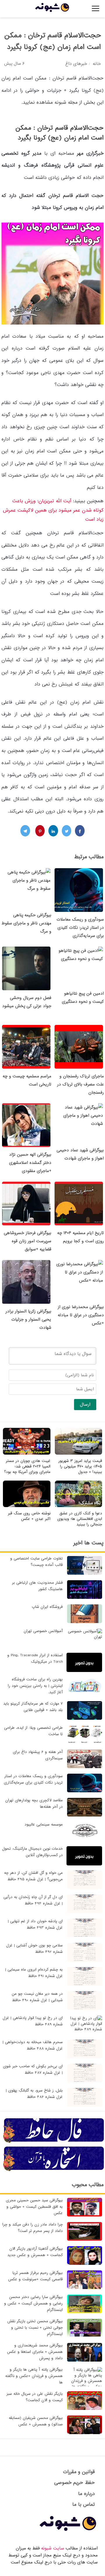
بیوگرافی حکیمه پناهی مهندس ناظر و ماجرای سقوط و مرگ (26, 923)
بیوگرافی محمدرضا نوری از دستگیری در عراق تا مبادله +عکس (81, 1315)
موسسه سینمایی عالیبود (44, 1824)
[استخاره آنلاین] (54, 2170)
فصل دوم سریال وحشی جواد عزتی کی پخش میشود (27, 1002)
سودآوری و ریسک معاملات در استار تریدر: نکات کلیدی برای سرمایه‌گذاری (80, 928)
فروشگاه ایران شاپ (47, 1607)
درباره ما (86, 2494)
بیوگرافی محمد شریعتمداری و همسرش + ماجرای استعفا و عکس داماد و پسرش (35, 2352)
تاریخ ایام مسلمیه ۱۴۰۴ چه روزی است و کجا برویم (80, 1237)
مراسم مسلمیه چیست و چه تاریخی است (27, 1080)
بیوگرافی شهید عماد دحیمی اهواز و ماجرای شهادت (80, 1154)
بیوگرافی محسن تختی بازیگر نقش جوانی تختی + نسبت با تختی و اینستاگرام (35, 2328)
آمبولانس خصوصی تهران (43, 1631)
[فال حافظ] (54, 2142)
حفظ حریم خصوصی (75, 2483)
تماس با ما (84, 2504)
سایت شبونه (53, 2548)
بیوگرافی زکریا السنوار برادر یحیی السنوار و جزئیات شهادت (28, 1319)
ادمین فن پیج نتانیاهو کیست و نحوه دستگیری (83, 998)
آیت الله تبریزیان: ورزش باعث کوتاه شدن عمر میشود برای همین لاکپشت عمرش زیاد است (53, 510)
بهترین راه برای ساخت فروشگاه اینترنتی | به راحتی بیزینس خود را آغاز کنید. (35, 1686)
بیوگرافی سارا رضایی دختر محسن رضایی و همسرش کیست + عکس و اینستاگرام (33, 2303)
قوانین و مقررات (79, 2472)
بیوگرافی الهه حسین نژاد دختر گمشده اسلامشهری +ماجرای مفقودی (30, 1163)
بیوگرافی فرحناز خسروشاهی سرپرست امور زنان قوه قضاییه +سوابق (28, 1241)
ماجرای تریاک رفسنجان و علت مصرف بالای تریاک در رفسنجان (80, 1084)
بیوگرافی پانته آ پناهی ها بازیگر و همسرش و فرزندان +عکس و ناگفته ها (34, 2376)
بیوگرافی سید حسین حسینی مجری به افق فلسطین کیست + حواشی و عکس (34, 2207)
